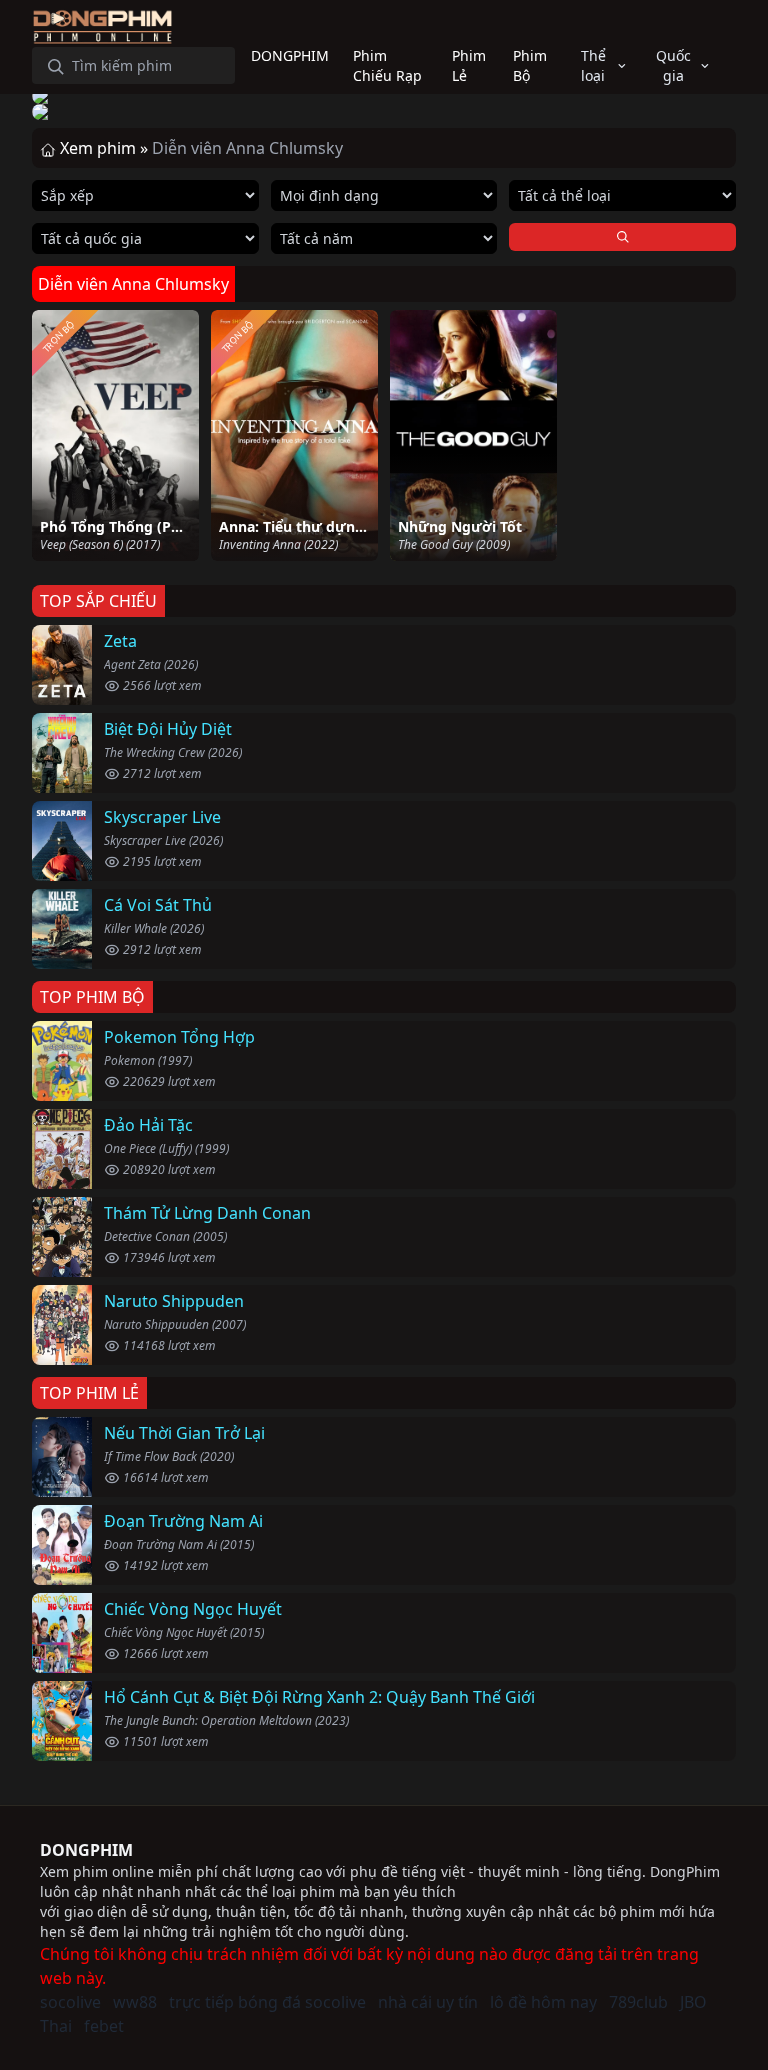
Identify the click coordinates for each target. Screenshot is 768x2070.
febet (104, 2026)
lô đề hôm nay (543, 2002)
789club (638, 2002)
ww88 (135, 2002)
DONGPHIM (86, 1850)
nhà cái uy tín (428, 2002)
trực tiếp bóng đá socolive (267, 2002)
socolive (70, 2002)
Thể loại (593, 65)
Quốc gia (673, 65)
